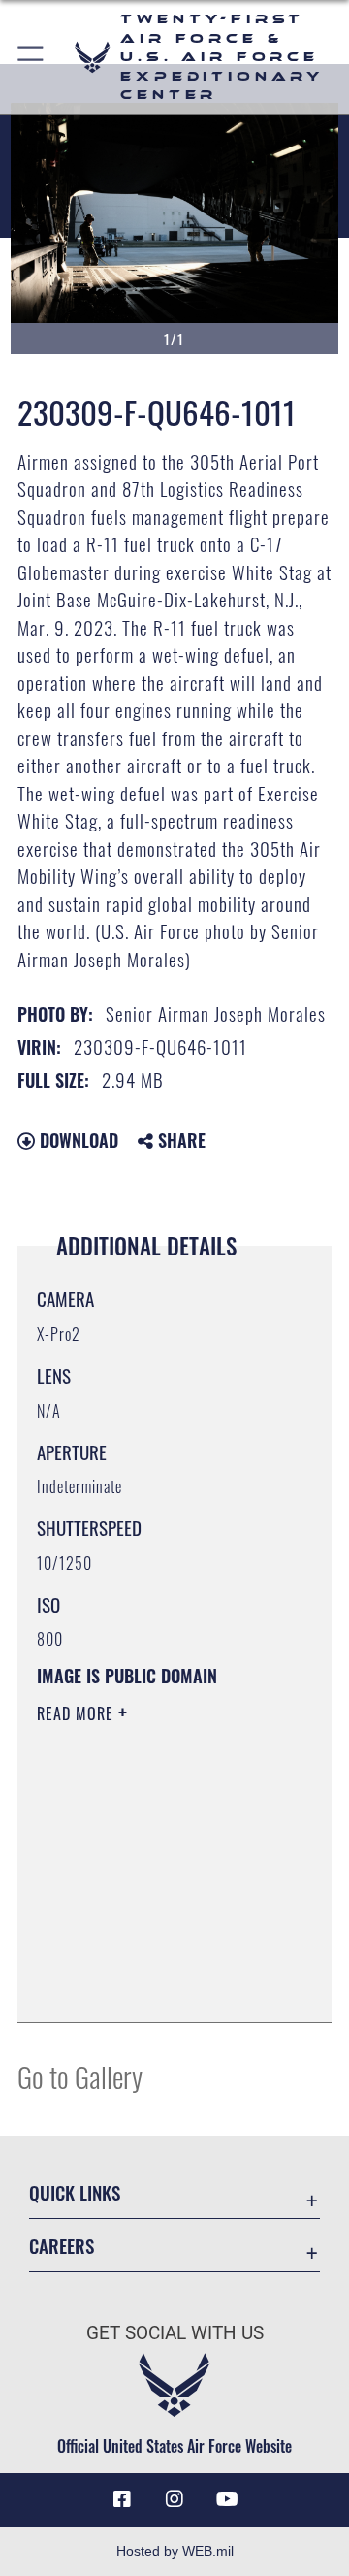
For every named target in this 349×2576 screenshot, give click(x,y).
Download (77, 1140)
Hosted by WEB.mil (175, 2551)
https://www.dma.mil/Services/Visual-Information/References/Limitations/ (155, 1986)
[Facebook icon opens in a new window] (122, 2499)
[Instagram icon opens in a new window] (174, 2499)
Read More (78, 1713)
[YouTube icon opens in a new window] (227, 2499)
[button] (32, 57)
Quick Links (75, 2192)
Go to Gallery (80, 2076)
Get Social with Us (175, 2333)
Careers (62, 2246)
